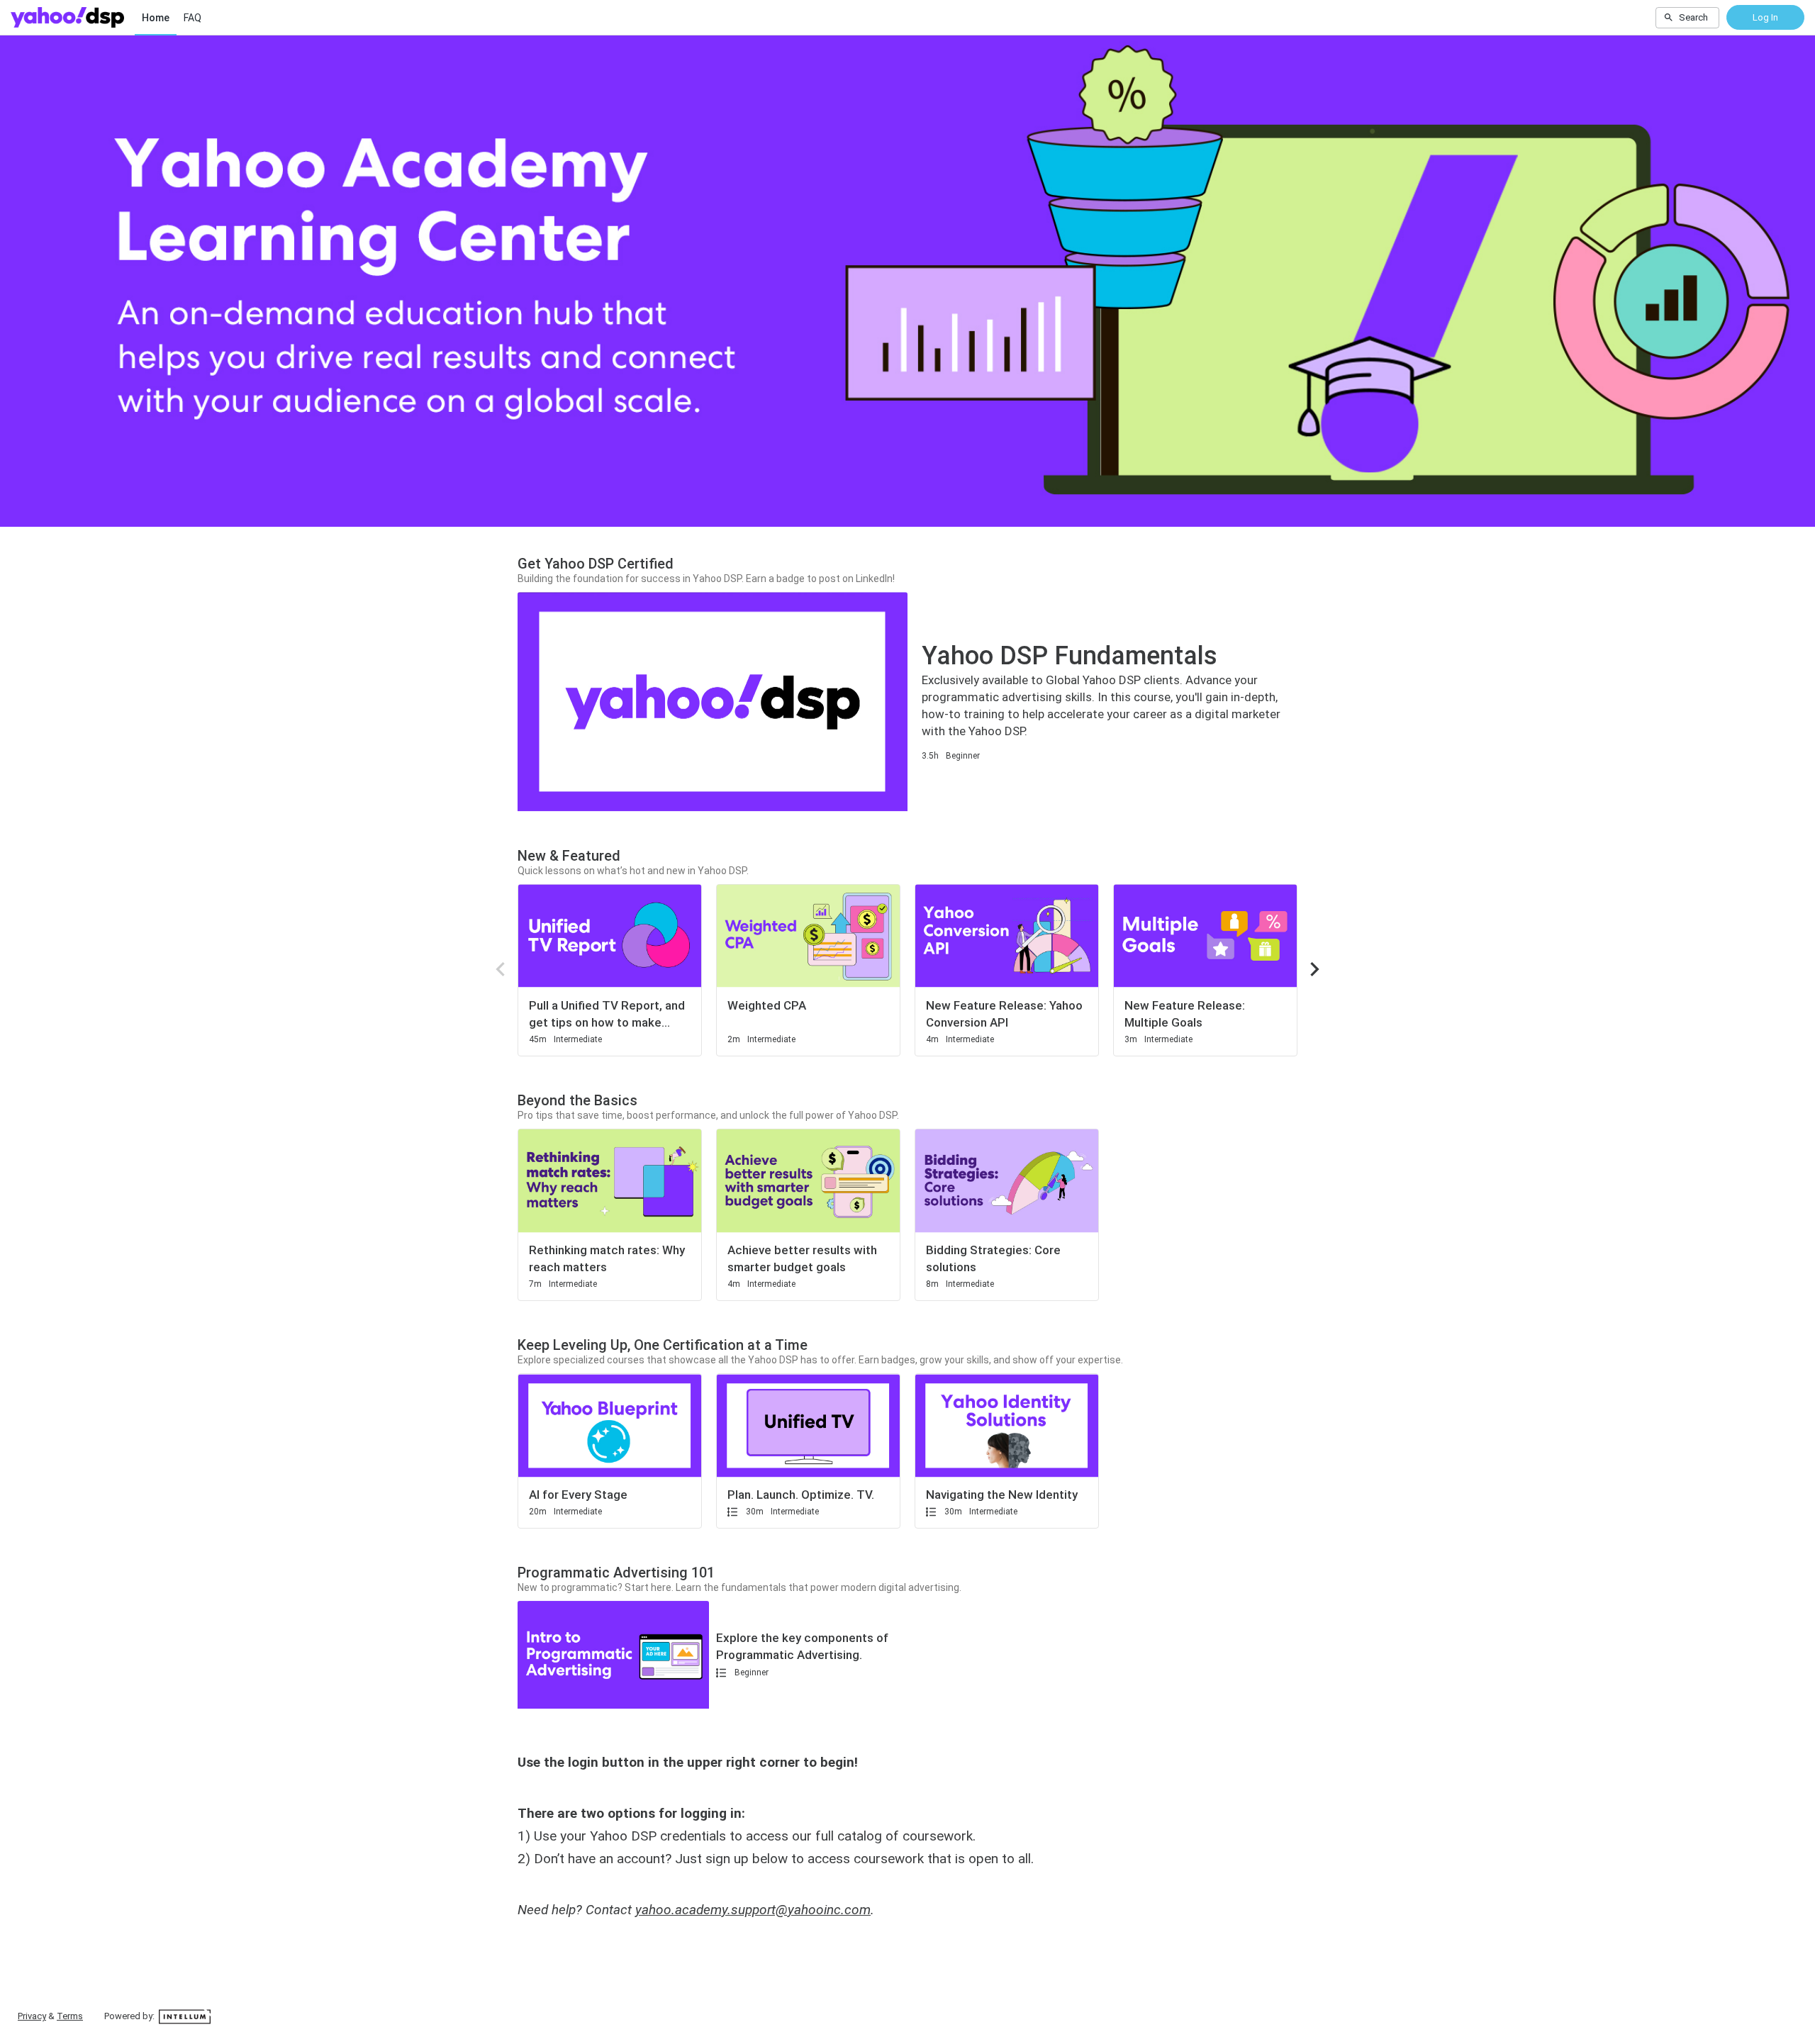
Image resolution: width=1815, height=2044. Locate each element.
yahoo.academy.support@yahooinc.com (753, 1910)
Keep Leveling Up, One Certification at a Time (663, 1345)
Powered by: (130, 2016)
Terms (70, 2016)
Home (156, 18)
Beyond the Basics (577, 1100)
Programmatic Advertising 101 (616, 1573)
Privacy (32, 2016)
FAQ (192, 18)
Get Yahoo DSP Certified (596, 564)
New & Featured (569, 856)
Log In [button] (1765, 17)
